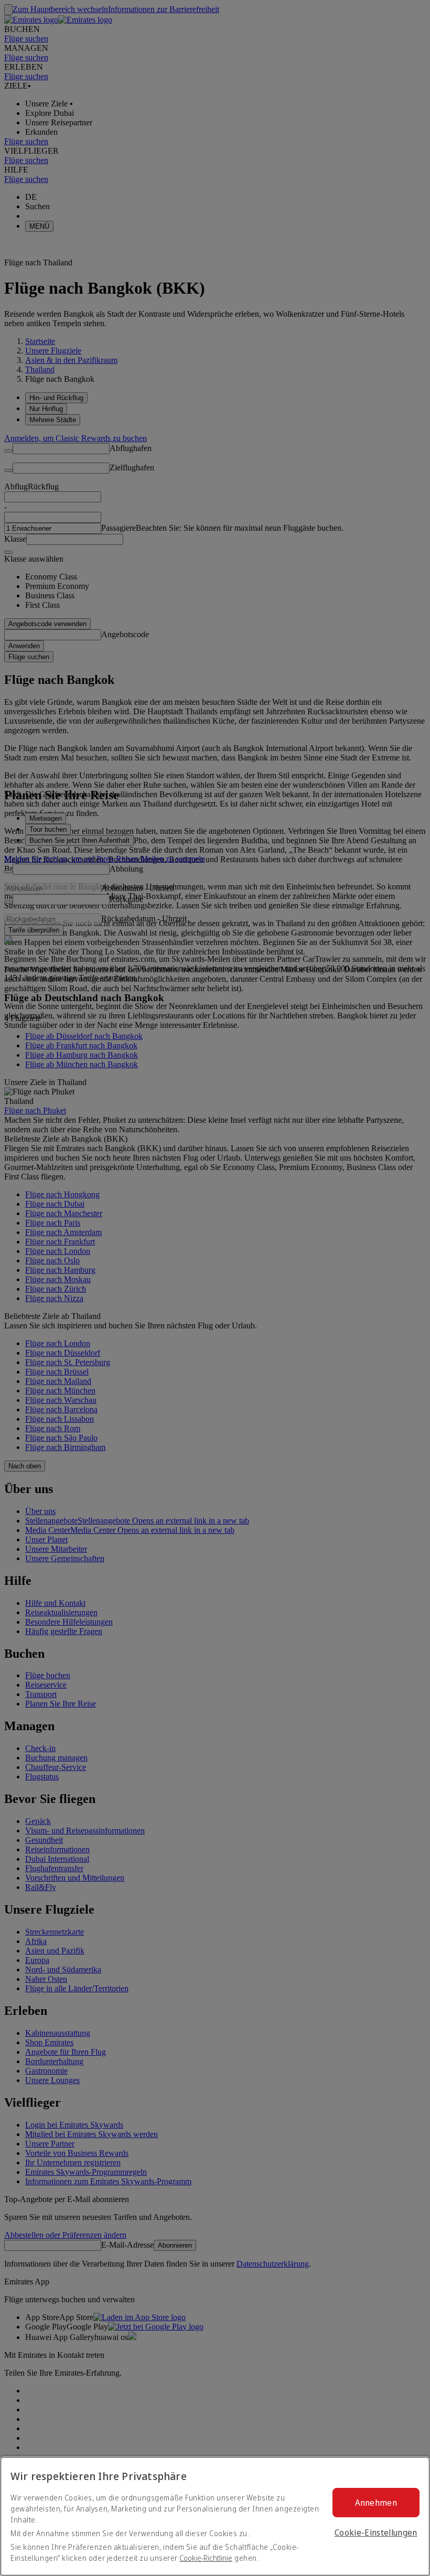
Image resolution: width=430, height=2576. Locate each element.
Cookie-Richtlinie (206, 2558)
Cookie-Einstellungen (376, 2532)
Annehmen (376, 2503)
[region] (215, 2516)
